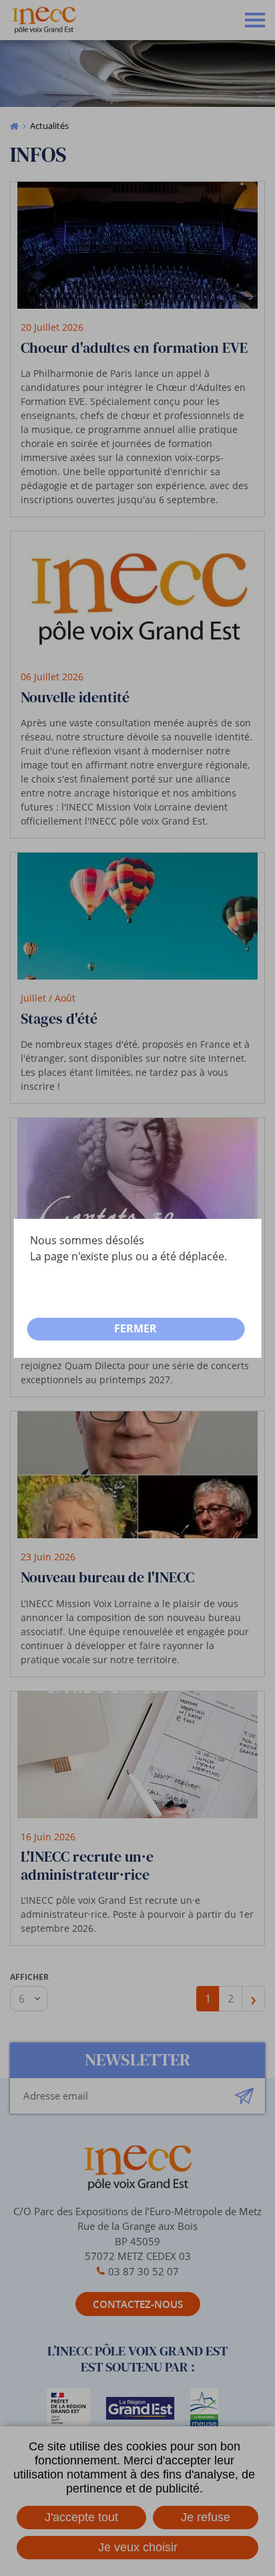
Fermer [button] (135, 1328)
